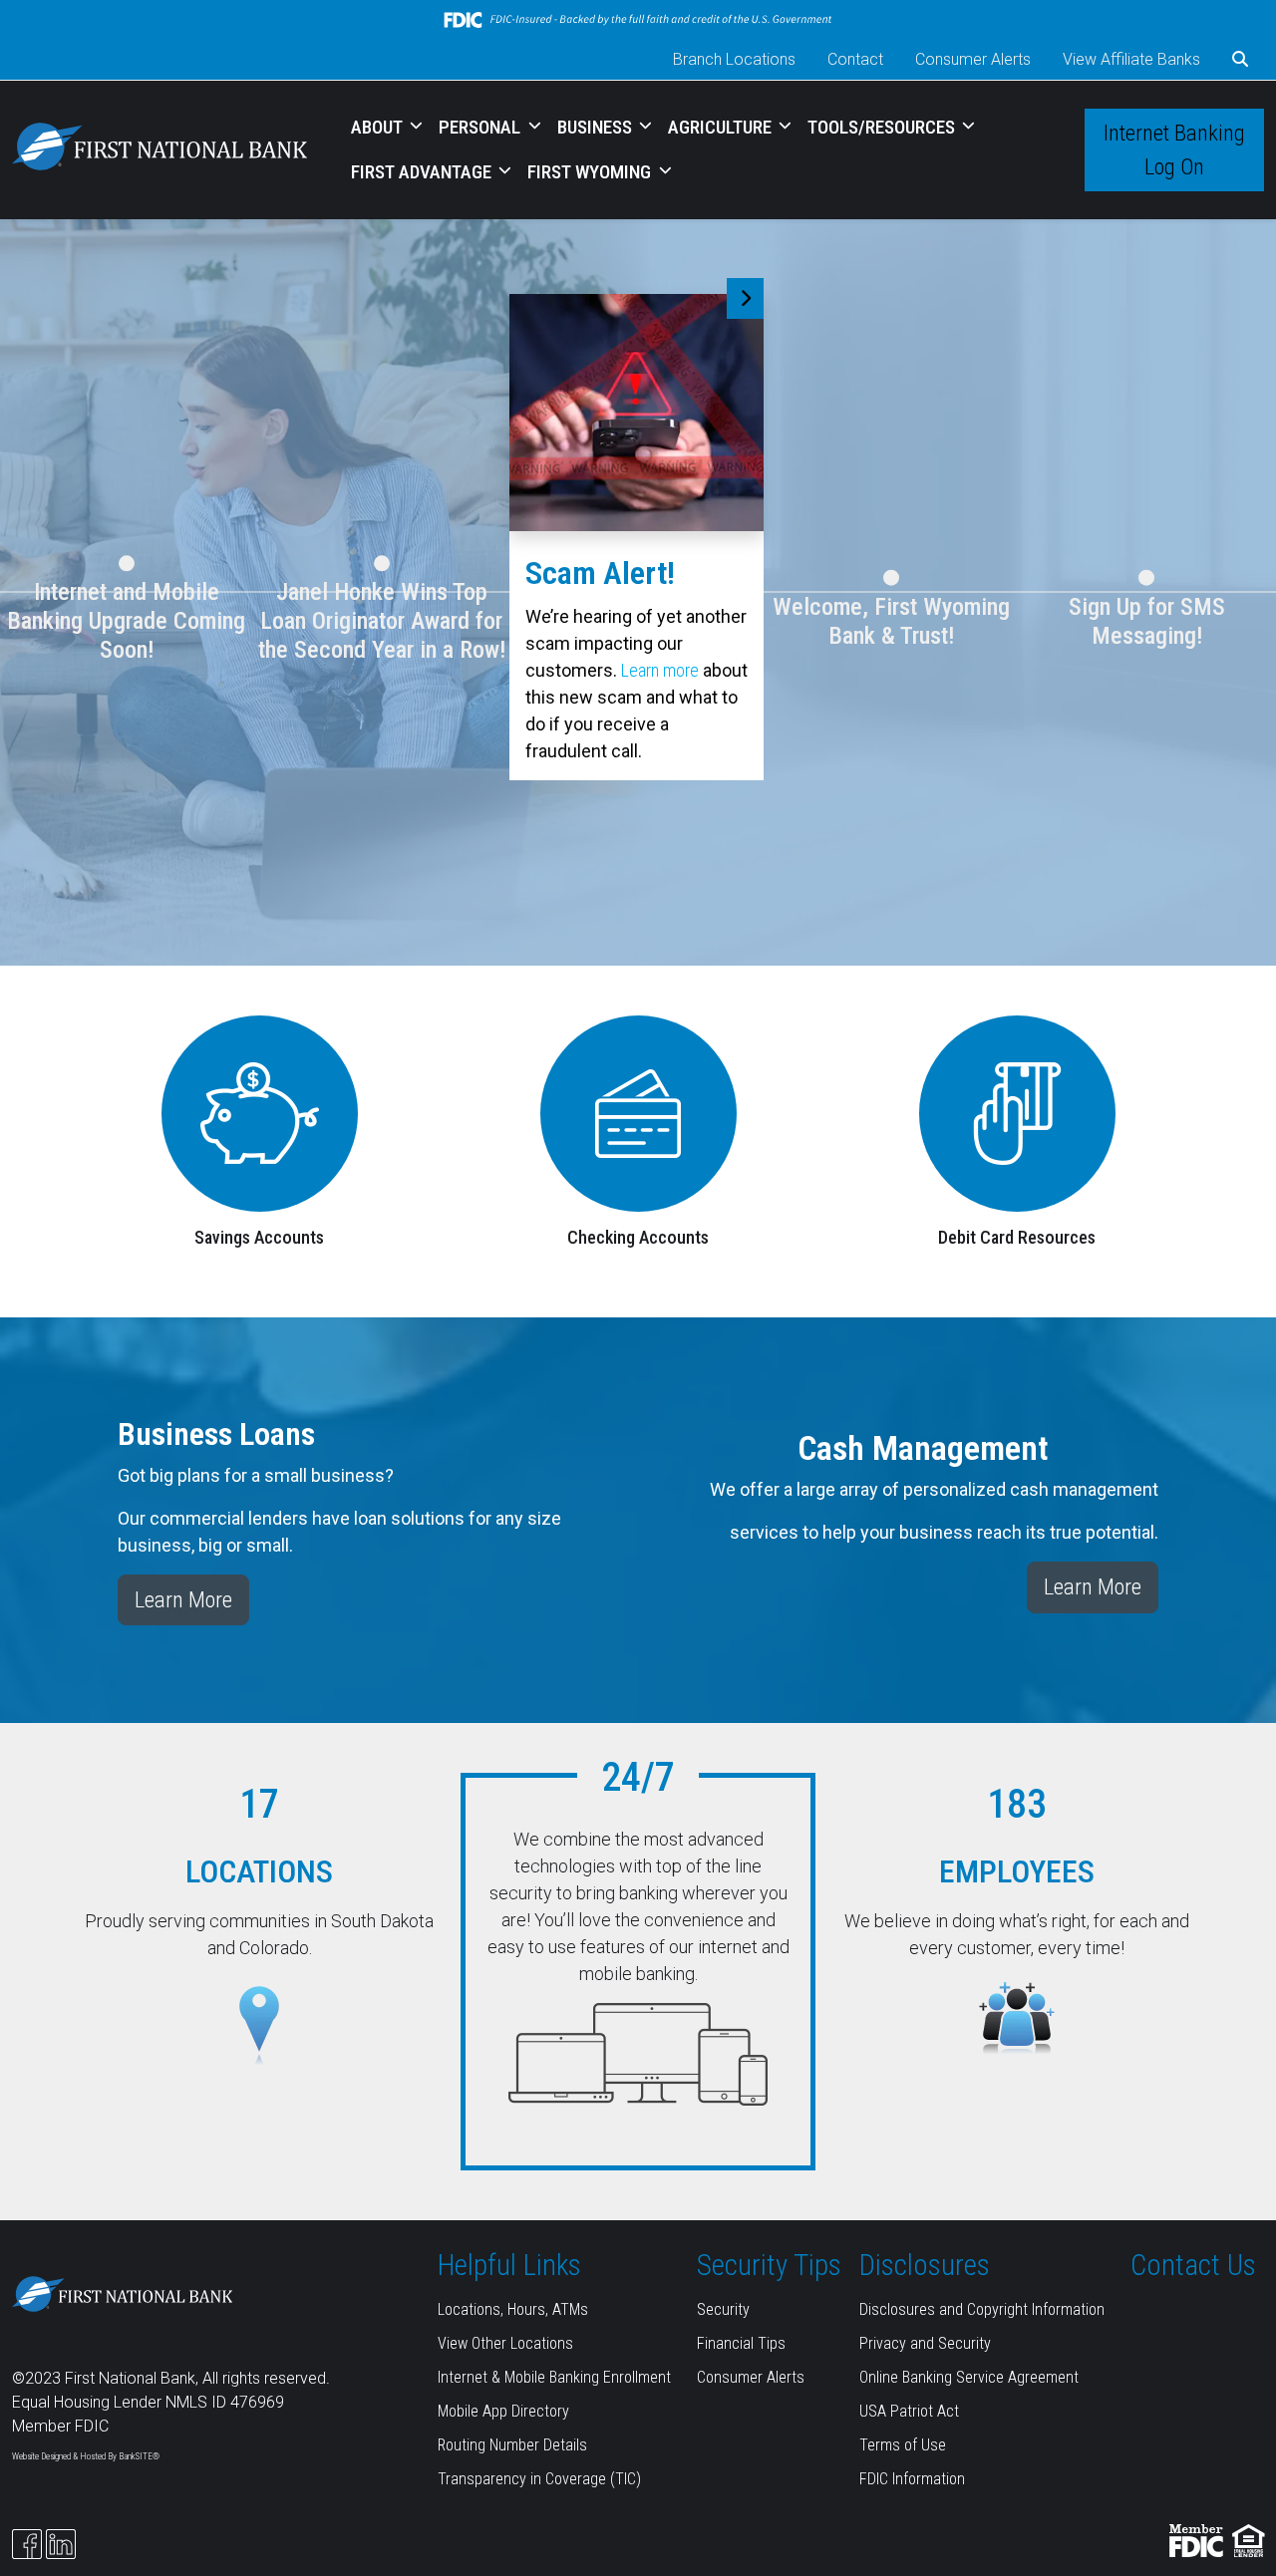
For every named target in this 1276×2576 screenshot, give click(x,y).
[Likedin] (61, 2544)
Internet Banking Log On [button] (1174, 149)
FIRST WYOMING (591, 172)
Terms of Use (903, 2445)
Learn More (183, 1599)
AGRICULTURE (722, 127)
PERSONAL (481, 127)
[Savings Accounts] (260, 1112)
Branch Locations (734, 59)
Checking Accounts (638, 1237)
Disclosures (925, 2265)
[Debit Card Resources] (1017, 1112)
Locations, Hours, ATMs (513, 2309)
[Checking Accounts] (638, 1112)
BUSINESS (597, 127)
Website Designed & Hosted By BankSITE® (86, 2456)
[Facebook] (27, 2544)
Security (723, 2309)
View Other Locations (505, 2343)
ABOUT (379, 127)
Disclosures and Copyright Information (982, 2309)
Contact (855, 59)
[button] (1240, 60)
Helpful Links (509, 2265)
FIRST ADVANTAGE (423, 172)
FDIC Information (912, 2479)
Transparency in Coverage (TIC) (539, 2479)
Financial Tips (741, 2343)
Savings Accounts (259, 1237)
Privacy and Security (925, 2343)
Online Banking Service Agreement (969, 2377)
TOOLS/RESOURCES (883, 127)
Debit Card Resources (1017, 1237)
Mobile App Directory (503, 2411)
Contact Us (1193, 2265)
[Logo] (159, 150)
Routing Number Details (512, 2445)
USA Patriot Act (909, 2411)
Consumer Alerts (973, 59)
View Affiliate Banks (1131, 59)
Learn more (660, 670)
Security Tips (769, 2265)
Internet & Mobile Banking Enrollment (554, 2377)
